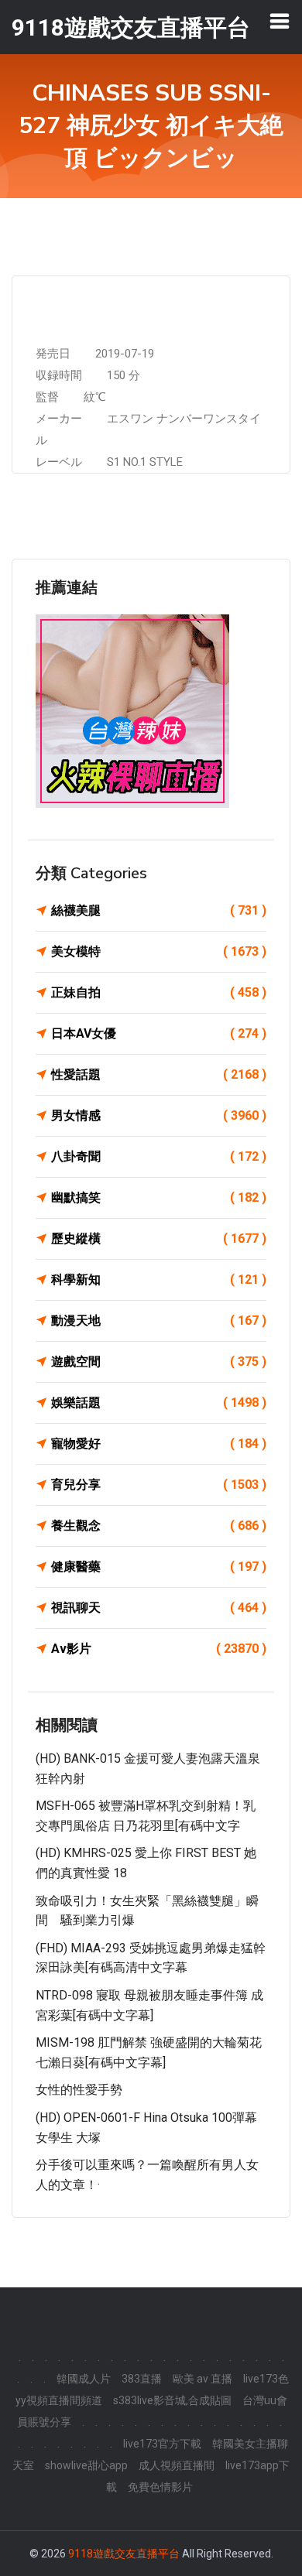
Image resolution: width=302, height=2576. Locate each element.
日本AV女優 (159, 1033)
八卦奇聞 (159, 1156)
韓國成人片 (84, 2379)
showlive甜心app (86, 2465)
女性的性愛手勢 (79, 2090)
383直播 (142, 2379)
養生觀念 (159, 1526)
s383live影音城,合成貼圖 (172, 2400)
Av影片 (159, 1649)
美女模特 (159, 951)
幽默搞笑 (159, 1197)
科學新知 (159, 1279)
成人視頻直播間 (177, 2465)
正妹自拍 (159, 992)
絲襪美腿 (159, 910)
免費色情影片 (160, 2487)
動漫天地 (159, 1320)
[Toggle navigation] (280, 21)
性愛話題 (159, 1074)
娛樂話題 (159, 1403)
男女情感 (159, 1115)
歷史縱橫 (159, 1238)
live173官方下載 (162, 2444)
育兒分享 (159, 1485)
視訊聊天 (159, 1608)
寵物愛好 (159, 1444)
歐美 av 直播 (202, 2379)
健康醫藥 (159, 1567)
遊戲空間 (159, 1362)
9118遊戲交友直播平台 (124, 2554)
